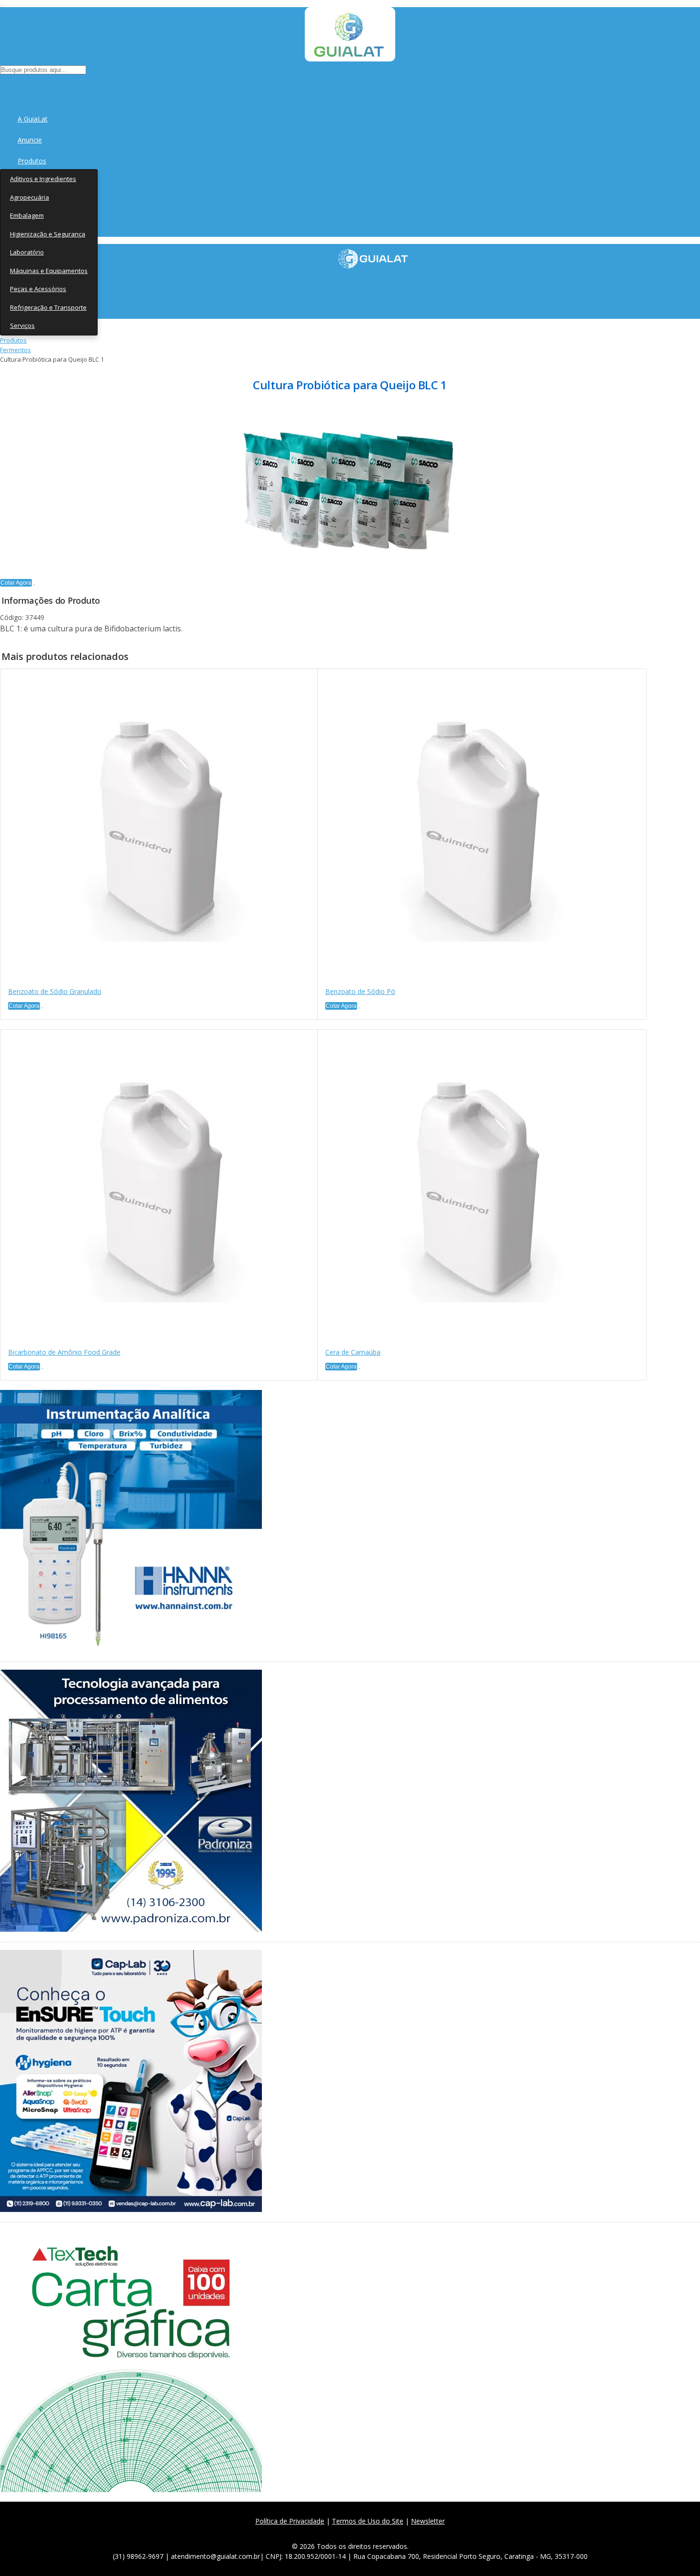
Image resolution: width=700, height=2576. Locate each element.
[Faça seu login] (1, 86)
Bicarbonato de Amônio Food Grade (64, 1352)
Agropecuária (30, 197)
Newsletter (428, 2521)
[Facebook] (312, 2532)
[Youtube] (375, 2532)
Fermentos (15, 350)
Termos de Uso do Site (368, 2521)
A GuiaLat (33, 119)
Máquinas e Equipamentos (49, 271)
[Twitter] (333, 2532)
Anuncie (30, 140)
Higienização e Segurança (48, 234)
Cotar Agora (16, 583)
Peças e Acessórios (38, 289)
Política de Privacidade (290, 2521)
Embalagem (27, 215)
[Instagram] (354, 2532)
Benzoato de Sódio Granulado (55, 991)
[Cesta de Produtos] (2, 86)
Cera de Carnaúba (353, 1352)
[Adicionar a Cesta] (34, 585)
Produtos (32, 161)
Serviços (22, 325)
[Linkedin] (395, 2532)
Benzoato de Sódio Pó (360, 991)
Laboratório (27, 252)
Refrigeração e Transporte (48, 307)
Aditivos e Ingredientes (43, 179)
